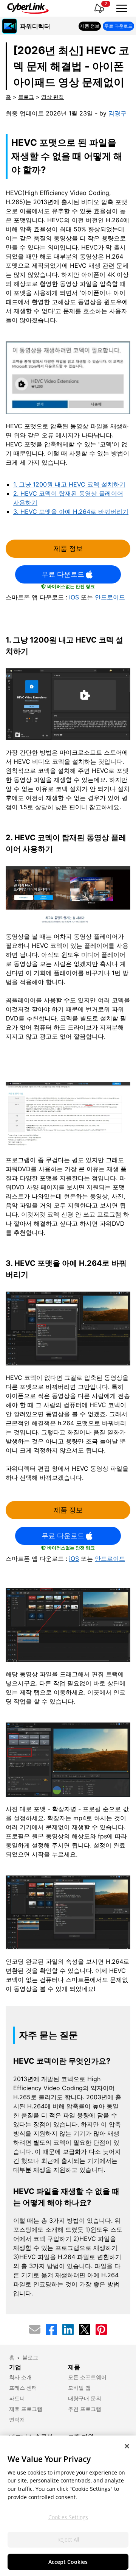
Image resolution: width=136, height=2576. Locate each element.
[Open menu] (122, 8)
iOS (74, 597)
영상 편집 (53, 97)
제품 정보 (68, 548)
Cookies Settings (68, 2517)
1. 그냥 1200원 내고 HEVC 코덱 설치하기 (69, 484)
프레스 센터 (23, 2388)
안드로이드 (110, 597)
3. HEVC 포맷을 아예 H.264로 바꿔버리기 (71, 512)
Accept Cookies (68, 2562)
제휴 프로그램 (26, 2409)
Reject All (68, 2539)
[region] (68, 2506)
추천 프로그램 (85, 2409)
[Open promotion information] (99, 8)
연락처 (17, 2420)
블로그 (26, 97)
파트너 (17, 2398)
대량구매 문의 (85, 2398)
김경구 (117, 113)
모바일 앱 (79, 2388)
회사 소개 (20, 2377)
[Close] (127, 2446)
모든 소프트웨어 (87, 2377)
